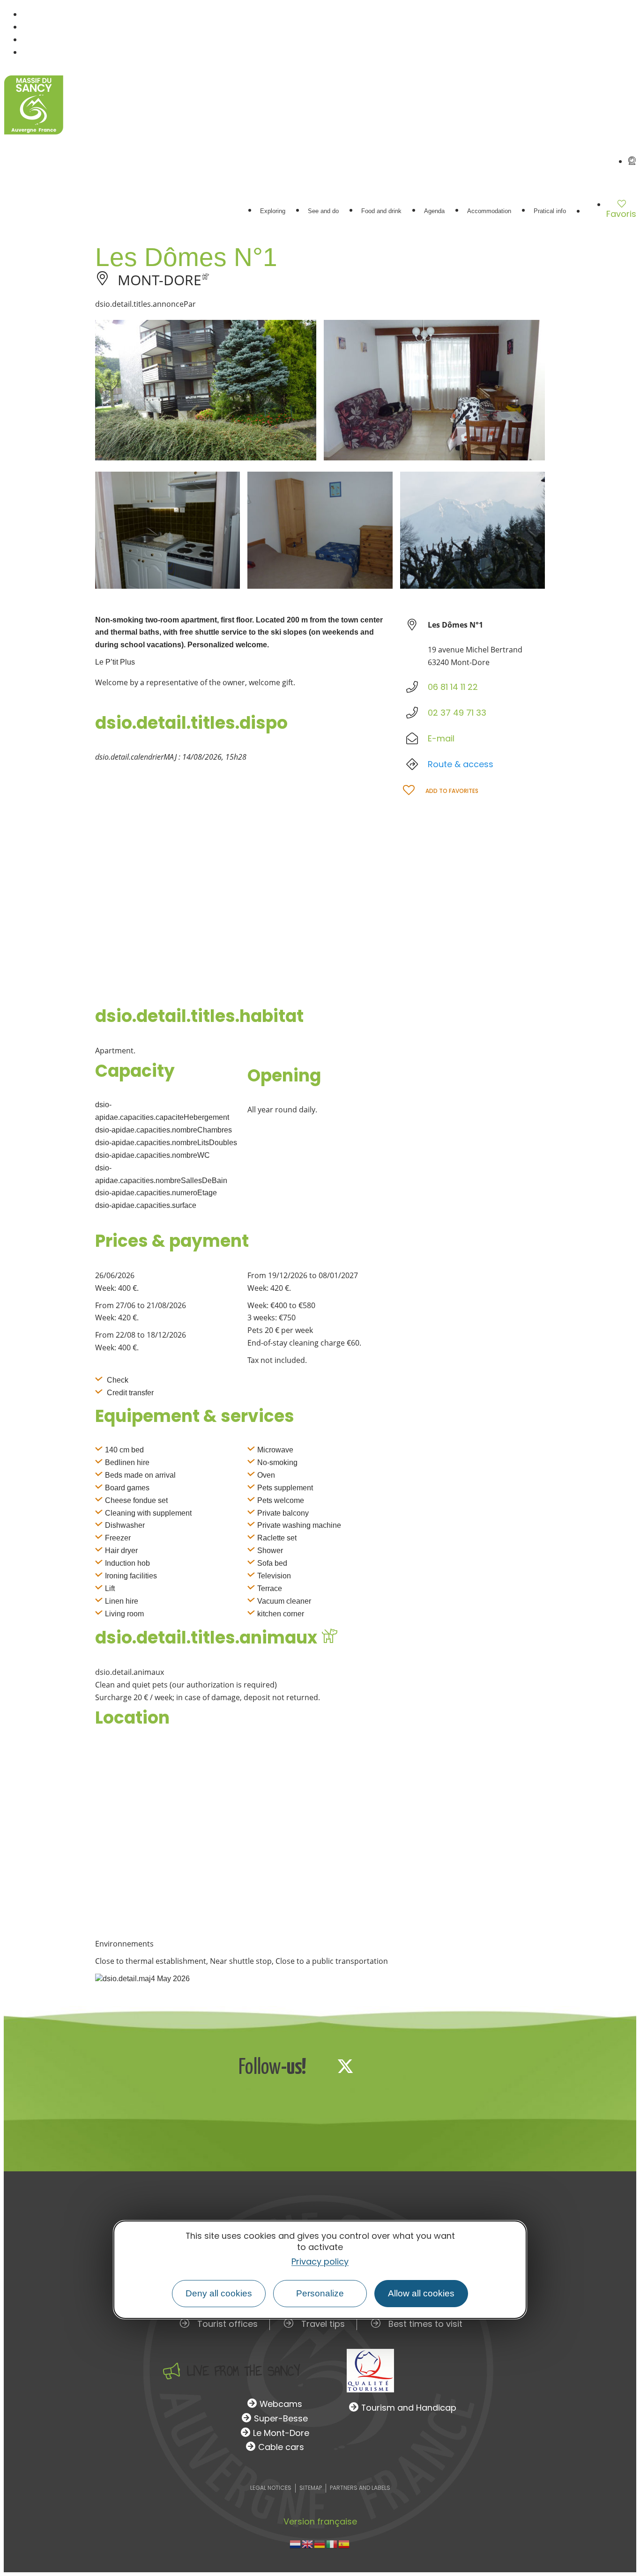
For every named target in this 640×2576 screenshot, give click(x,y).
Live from (243, 2371)
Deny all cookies (219, 2293)
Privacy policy (320, 2261)
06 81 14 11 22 (453, 687)
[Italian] (332, 2543)
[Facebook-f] (314, 2066)
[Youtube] (407, 2066)
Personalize (320, 2293)
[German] (320, 2543)
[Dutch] (296, 2543)
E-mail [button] (441, 738)
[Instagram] (376, 2066)
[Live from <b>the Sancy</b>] (171, 2371)
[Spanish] (344, 2543)
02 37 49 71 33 (457, 713)
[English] (308, 2543)
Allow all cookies (421, 2293)
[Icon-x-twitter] (345, 2066)
